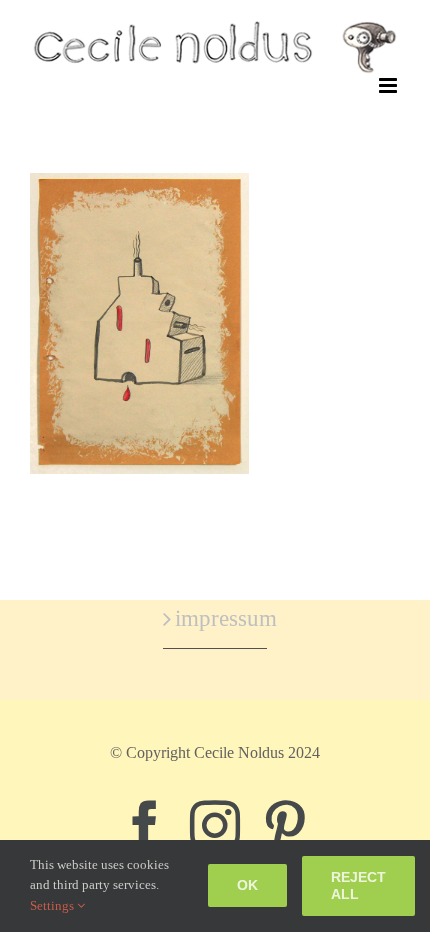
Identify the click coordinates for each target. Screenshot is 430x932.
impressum (215, 618)
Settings (53, 905)
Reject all (358, 885)
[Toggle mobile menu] (389, 85)
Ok (247, 885)
